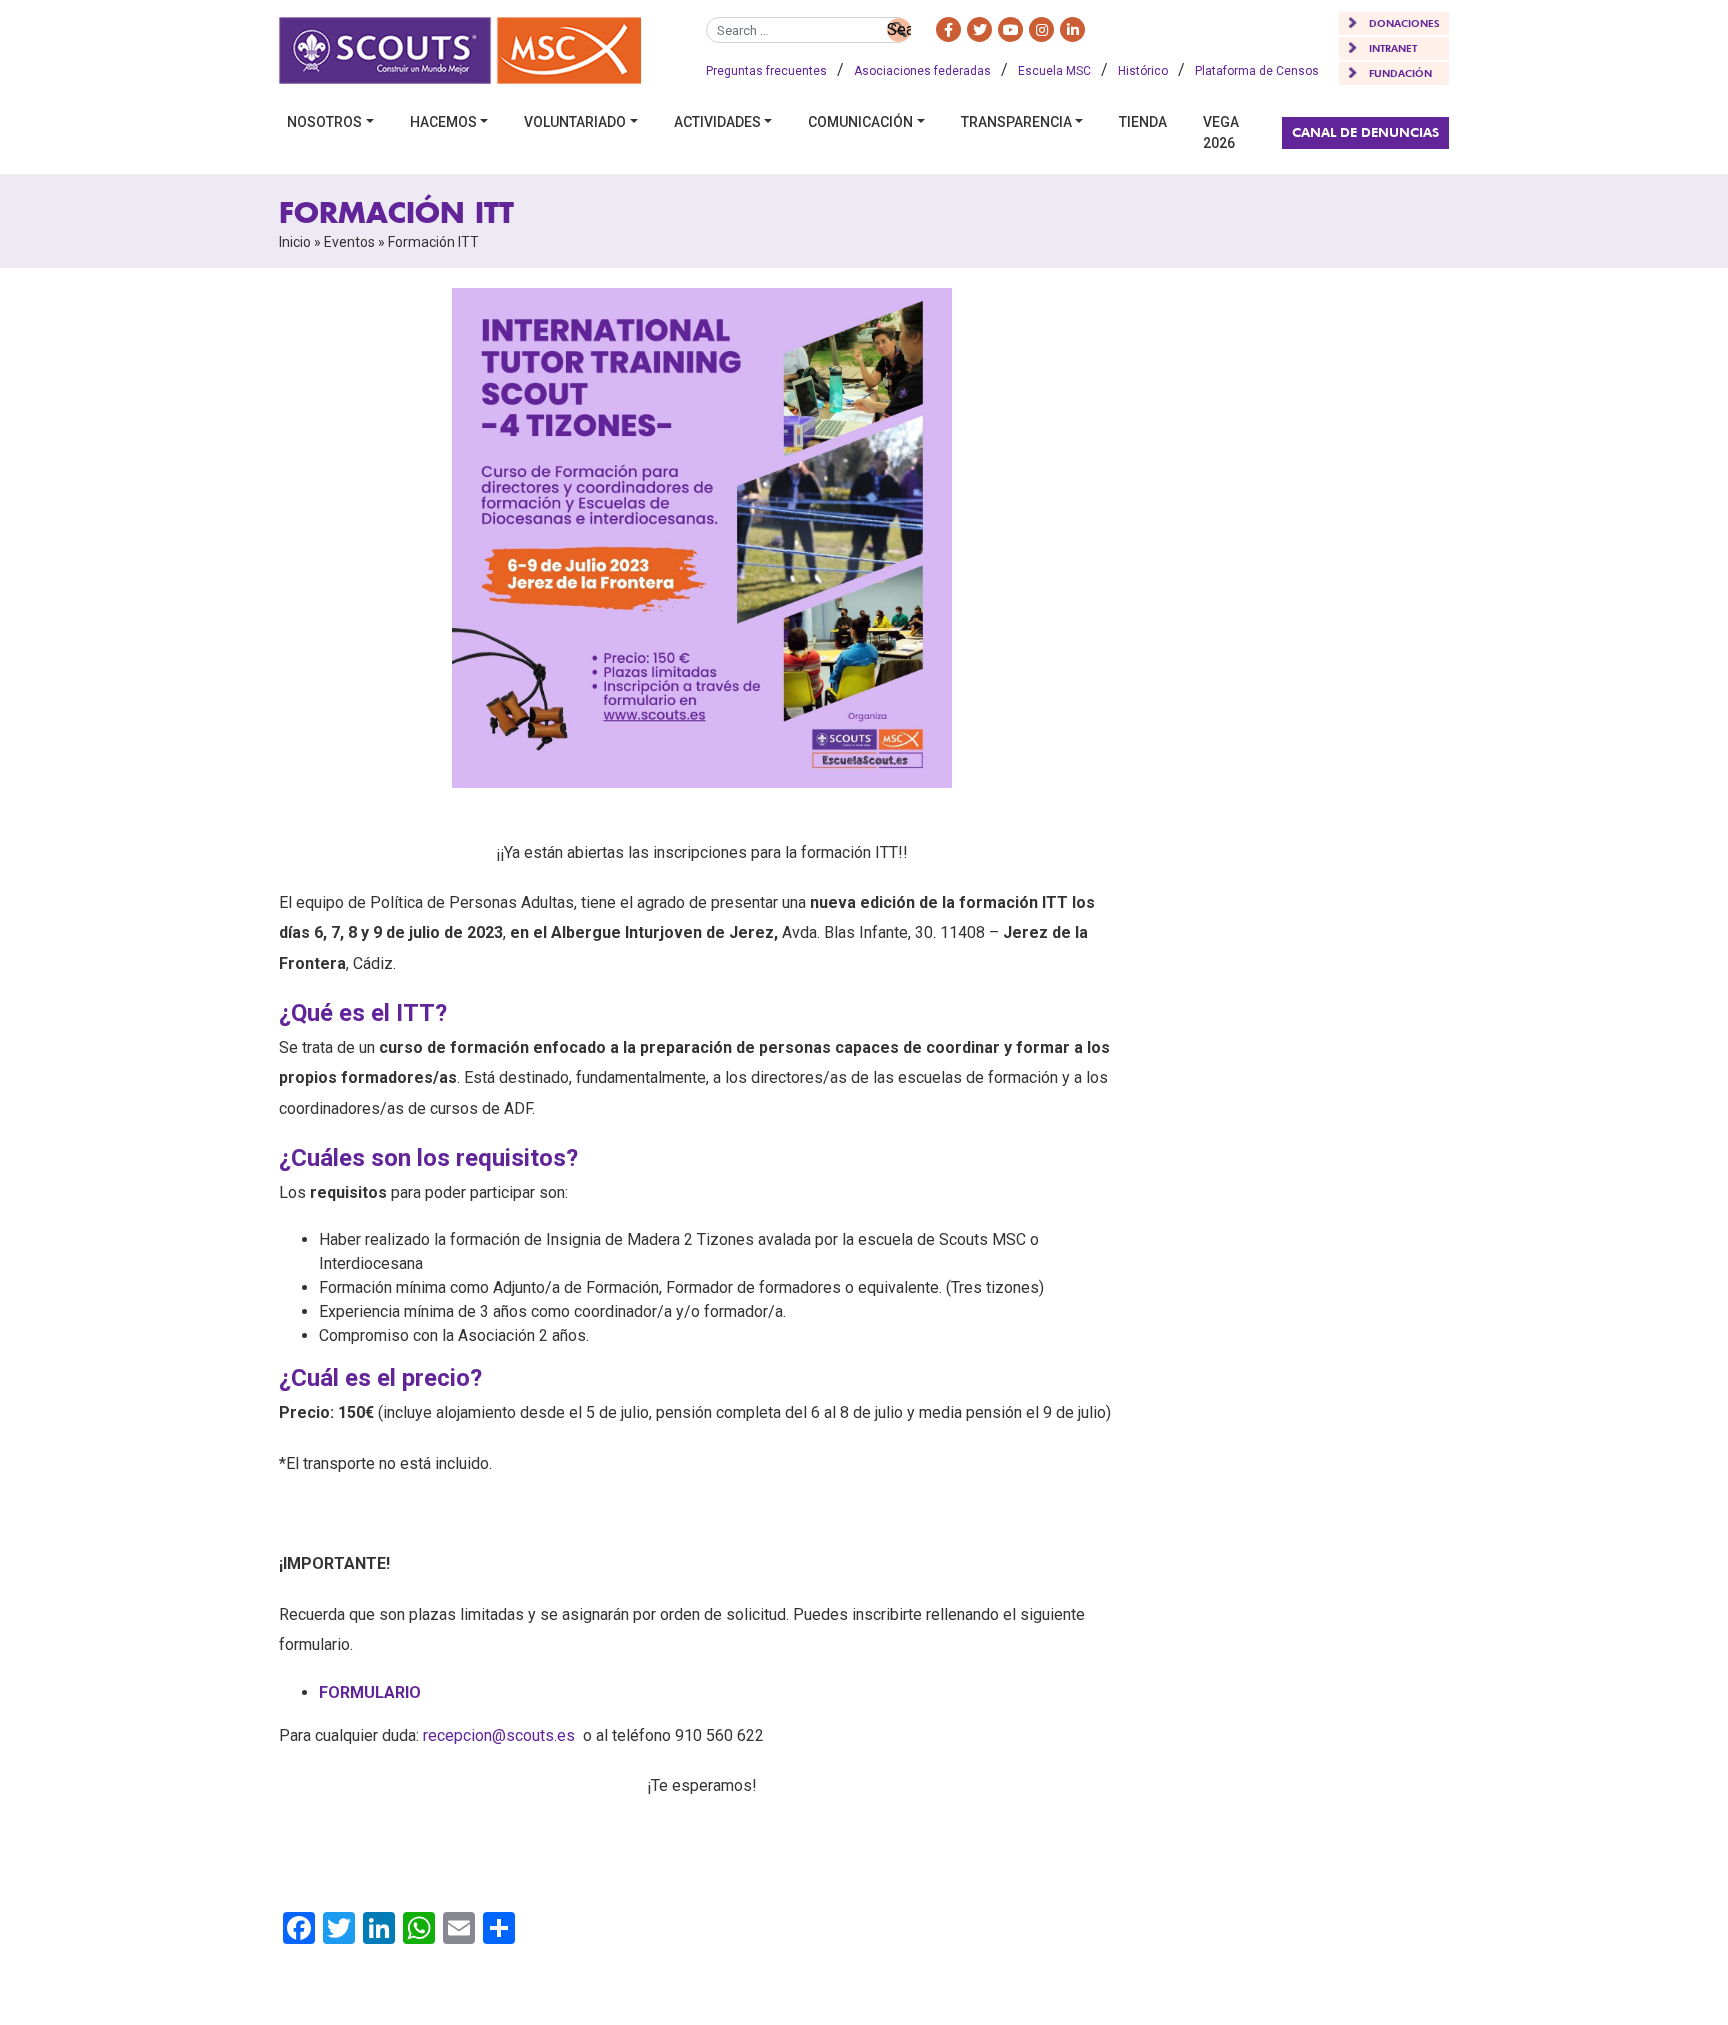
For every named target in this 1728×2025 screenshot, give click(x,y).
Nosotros (324, 122)
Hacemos (443, 122)
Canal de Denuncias (1365, 132)
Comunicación (860, 122)
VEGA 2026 (1221, 132)
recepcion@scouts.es (499, 1735)
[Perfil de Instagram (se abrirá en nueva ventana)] (1041, 29)
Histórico (1143, 71)
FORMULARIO (370, 1692)
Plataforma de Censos (1257, 71)
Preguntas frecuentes (766, 71)
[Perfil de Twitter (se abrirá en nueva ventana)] (979, 29)
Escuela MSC (1054, 71)
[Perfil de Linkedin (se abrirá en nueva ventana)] (1072, 29)
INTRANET (1393, 48)
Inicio (295, 242)
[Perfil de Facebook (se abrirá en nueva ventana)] (948, 29)
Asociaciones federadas (922, 71)
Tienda (1143, 122)
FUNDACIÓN (1400, 73)
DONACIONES (1404, 23)
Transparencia (1016, 122)
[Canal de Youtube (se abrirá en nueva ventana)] (1010, 29)
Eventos (349, 242)
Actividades (717, 122)
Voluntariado (575, 122)
